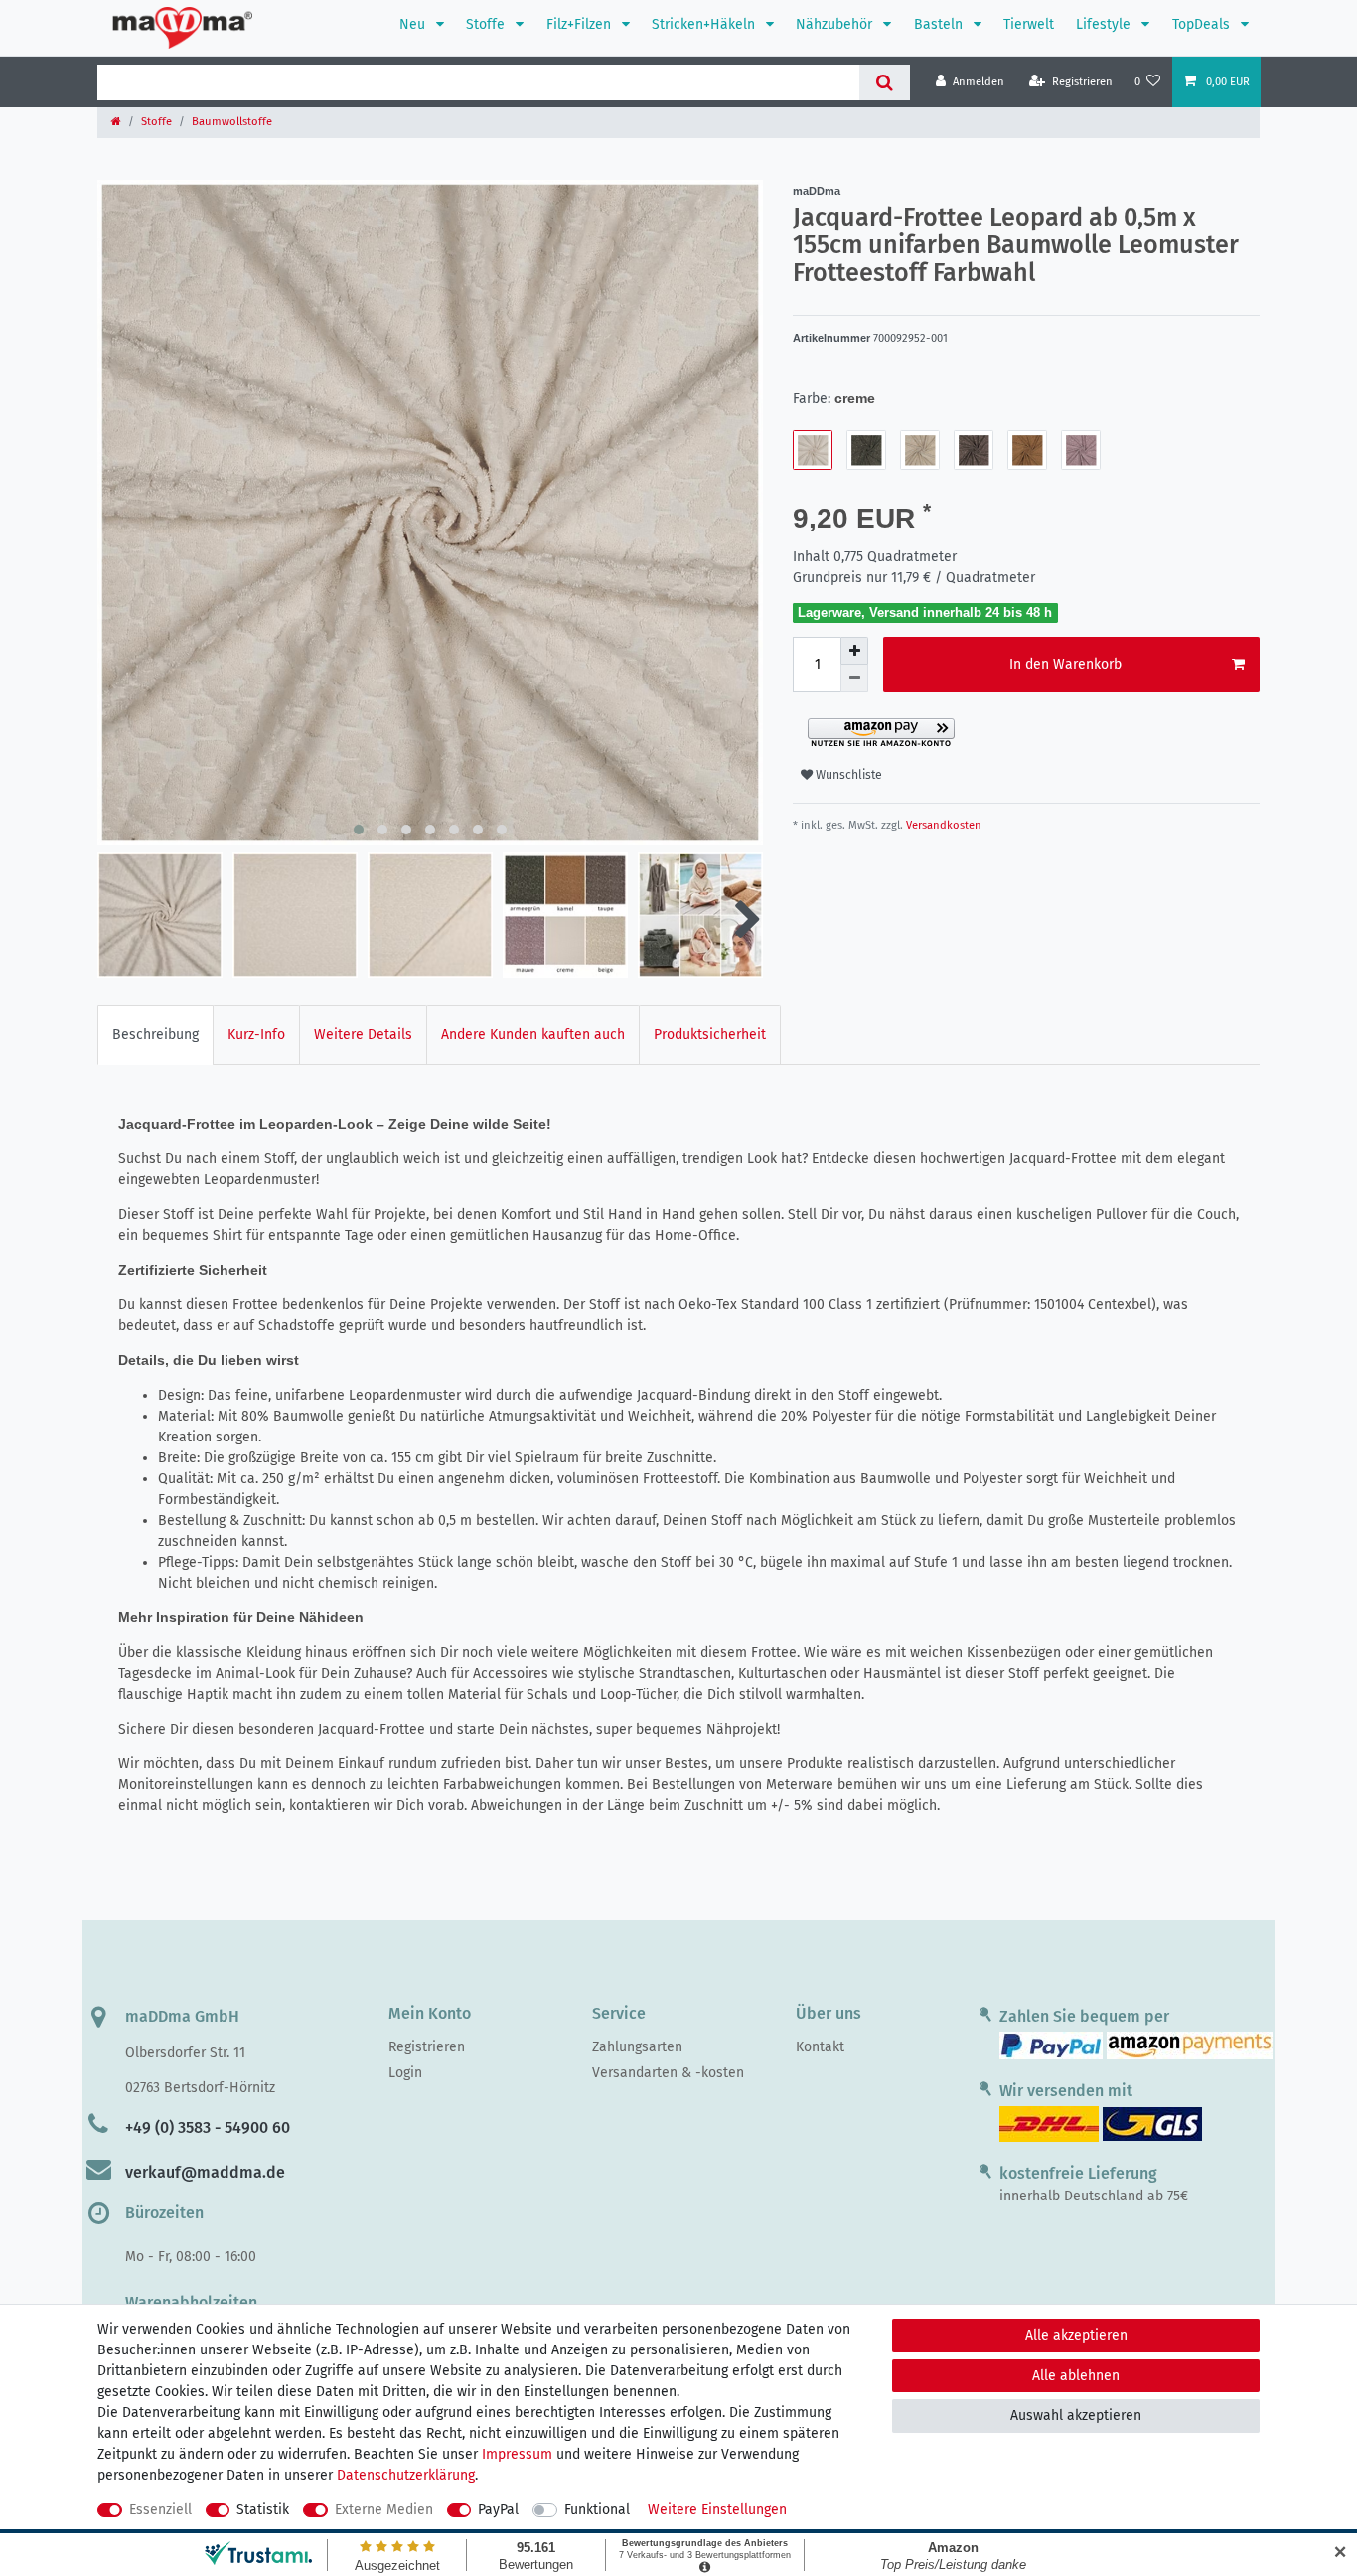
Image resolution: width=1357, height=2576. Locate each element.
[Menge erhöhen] (854, 651)
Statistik (263, 2510)
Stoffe (487, 24)
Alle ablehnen (1076, 2376)
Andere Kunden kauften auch (533, 1035)
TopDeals (1203, 24)
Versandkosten (942, 825)
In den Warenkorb (1065, 664)
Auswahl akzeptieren (1076, 2416)
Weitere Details (363, 1035)
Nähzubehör (836, 24)
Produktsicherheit (710, 1035)
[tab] (155, 1035)
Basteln (940, 24)
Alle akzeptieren (1076, 2335)
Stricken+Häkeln (705, 24)
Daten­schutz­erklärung (406, 2475)
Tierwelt (1029, 24)
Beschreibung (155, 1035)
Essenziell (160, 2510)
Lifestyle (1105, 24)
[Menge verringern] (854, 679)
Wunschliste (847, 775)
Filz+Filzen (581, 24)
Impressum (517, 2454)
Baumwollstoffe (232, 122)
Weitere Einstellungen (717, 2510)
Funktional (597, 2510)
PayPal (498, 2510)
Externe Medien (384, 2510)
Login (405, 2073)
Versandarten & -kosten (668, 2073)
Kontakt (820, 2047)
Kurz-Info (256, 1035)
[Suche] (885, 82)
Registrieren (427, 2047)
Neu (414, 24)
